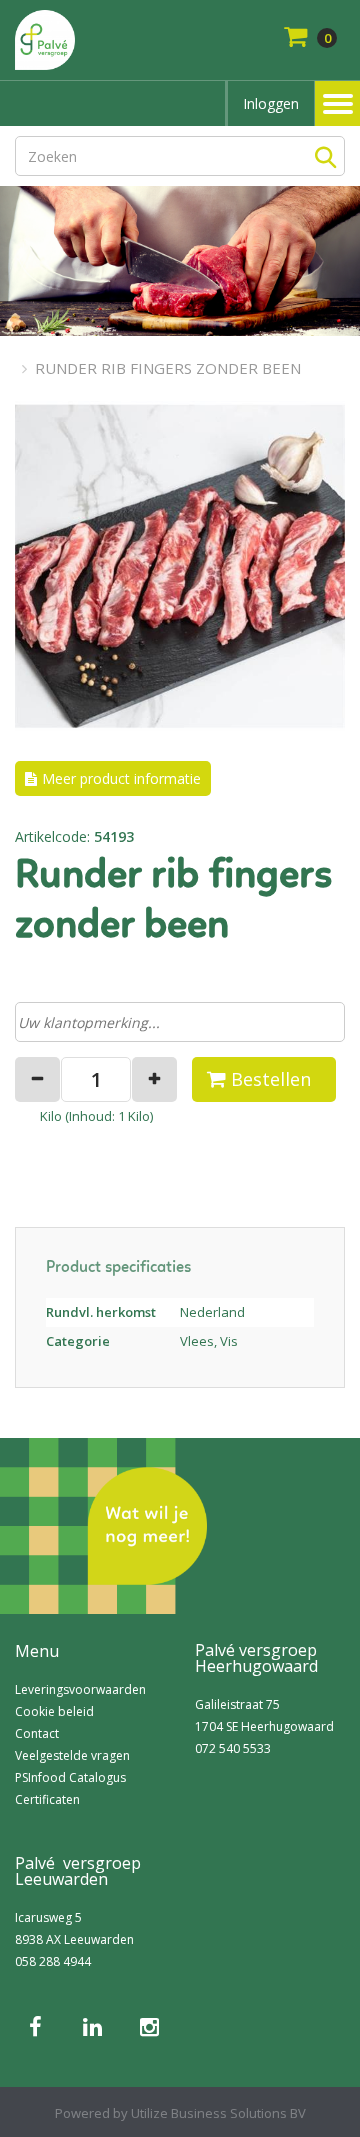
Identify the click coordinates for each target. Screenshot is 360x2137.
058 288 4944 (53, 1961)
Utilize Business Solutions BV (218, 2113)
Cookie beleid (54, 1711)
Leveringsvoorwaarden (80, 1689)
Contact (37, 1733)
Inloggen (271, 103)
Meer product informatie (121, 778)
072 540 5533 (233, 1748)
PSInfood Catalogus (70, 1777)
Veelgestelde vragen (72, 1755)
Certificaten (47, 1799)
